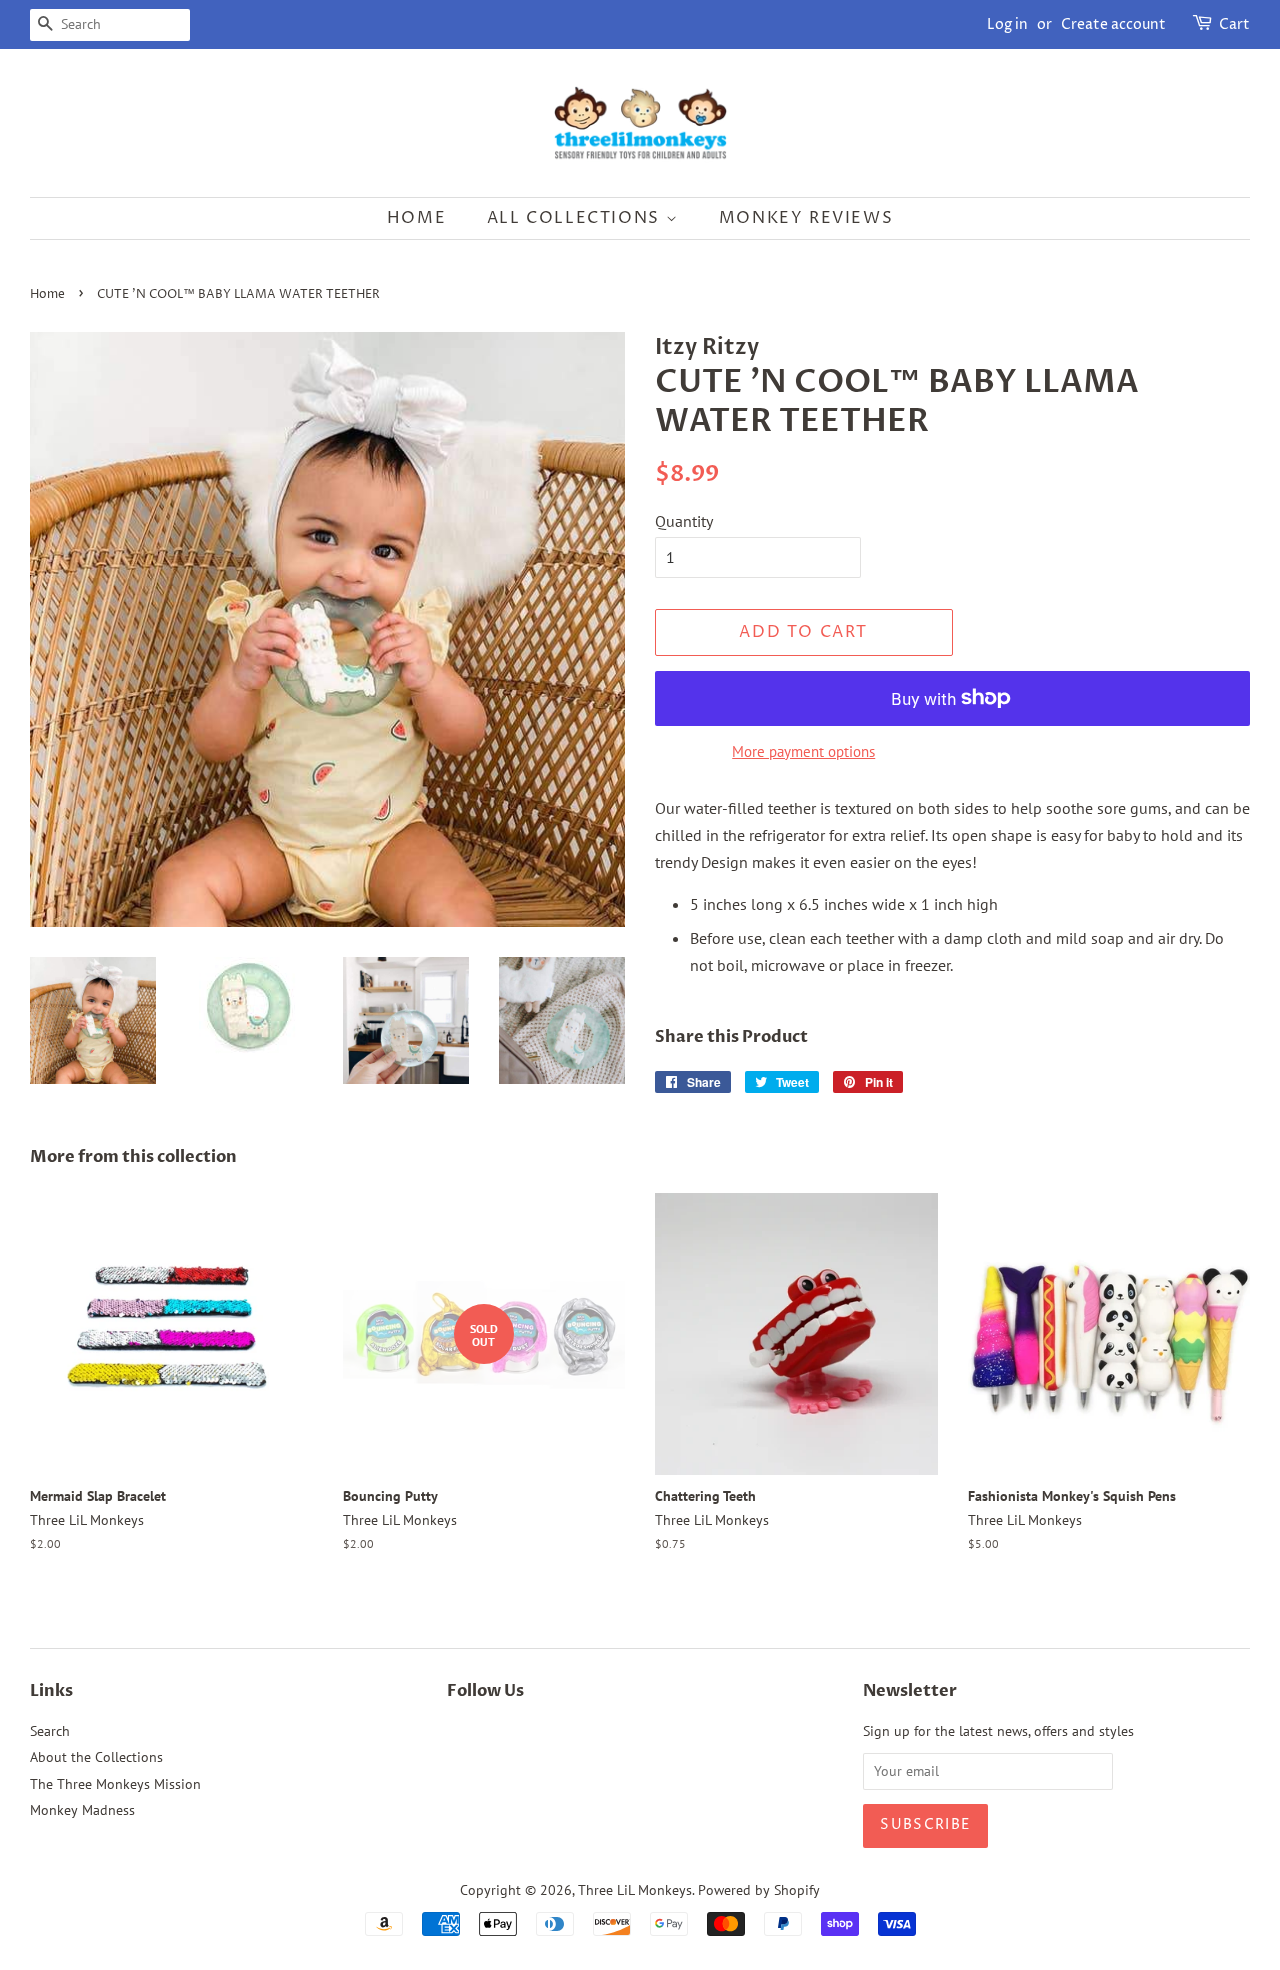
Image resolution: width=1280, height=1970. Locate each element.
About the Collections (96, 1757)
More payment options (803, 751)
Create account (1113, 24)
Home (416, 218)
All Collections (576, 218)
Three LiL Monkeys (635, 1890)
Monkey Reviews (806, 218)
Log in (1007, 24)
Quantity (684, 521)
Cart (1234, 24)
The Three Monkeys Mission (115, 1784)
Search (50, 1731)
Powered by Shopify (759, 1890)
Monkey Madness (82, 1810)
